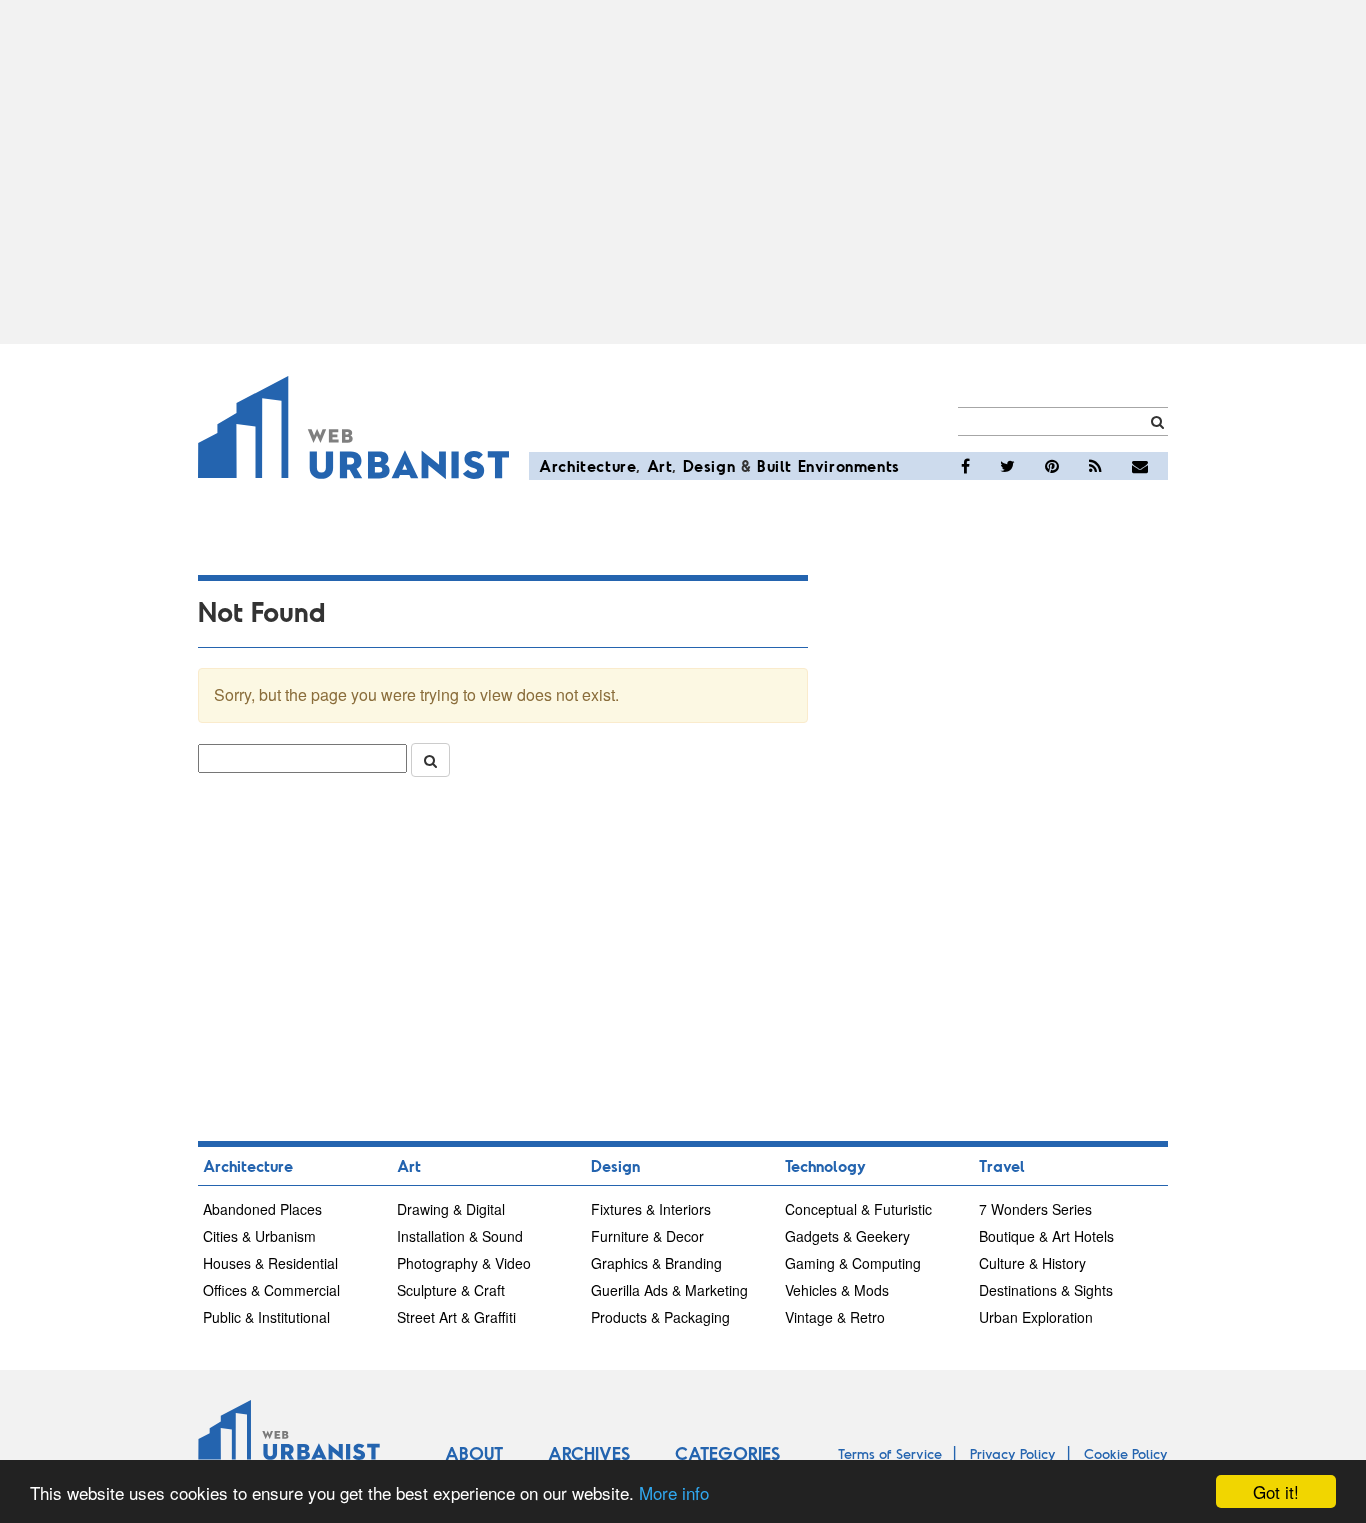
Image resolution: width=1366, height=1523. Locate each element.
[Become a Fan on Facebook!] (965, 466)
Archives (589, 1453)
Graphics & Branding (656, 1263)
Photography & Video (464, 1263)
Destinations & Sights (1046, 1290)
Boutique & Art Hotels (1046, 1236)
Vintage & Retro (835, 1317)
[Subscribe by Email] (1140, 466)
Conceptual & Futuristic (858, 1209)
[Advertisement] (683, 172)
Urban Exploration (1036, 1317)
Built (774, 465)
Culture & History (1032, 1263)
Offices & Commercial (271, 1290)
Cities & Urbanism (259, 1236)
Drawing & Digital (451, 1209)
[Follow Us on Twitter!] (1007, 466)
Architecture (587, 465)
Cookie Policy (1126, 1453)
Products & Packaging (660, 1317)
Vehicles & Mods (837, 1290)
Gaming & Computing (853, 1263)
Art (660, 465)
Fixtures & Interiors (651, 1209)
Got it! (1276, 1491)
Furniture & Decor (647, 1236)
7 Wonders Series (1035, 1209)
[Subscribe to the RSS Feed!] (1095, 466)
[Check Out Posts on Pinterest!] (1052, 466)
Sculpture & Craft (451, 1290)
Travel (1002, 1165)
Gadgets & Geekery (847, 1236)
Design (709, 465)
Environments (849, 465)
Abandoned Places (262, 1209)
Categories (727, 1453)
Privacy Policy (1013, 1453)
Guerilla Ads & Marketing (669, 1290)
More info (674, 1492)
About (474, 1453)
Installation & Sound (460, 1236)
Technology (825, 1165)
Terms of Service (890, 1453)
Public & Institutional (266, 1317)
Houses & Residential (270, 1263)
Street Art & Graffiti (456, 1317)
